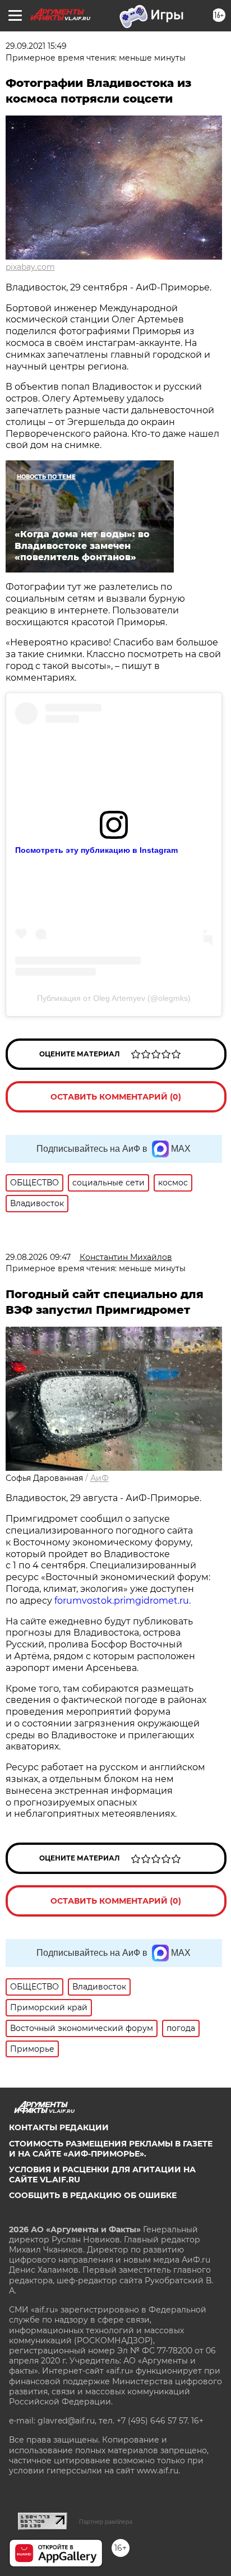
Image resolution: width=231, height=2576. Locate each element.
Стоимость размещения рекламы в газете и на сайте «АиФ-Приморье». (111, 2149)
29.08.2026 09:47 (38, 1257)
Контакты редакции (59, 2127)
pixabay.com (30, 267)
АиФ (100, 1478)
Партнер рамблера (106, 2522)
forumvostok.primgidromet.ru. (123, 1601)
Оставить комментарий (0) (116, 1097)
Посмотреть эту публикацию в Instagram (96, 850)
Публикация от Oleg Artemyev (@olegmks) (114, 998)
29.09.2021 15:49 (36, 46)
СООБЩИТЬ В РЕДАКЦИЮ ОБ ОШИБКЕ (93, 2195)
